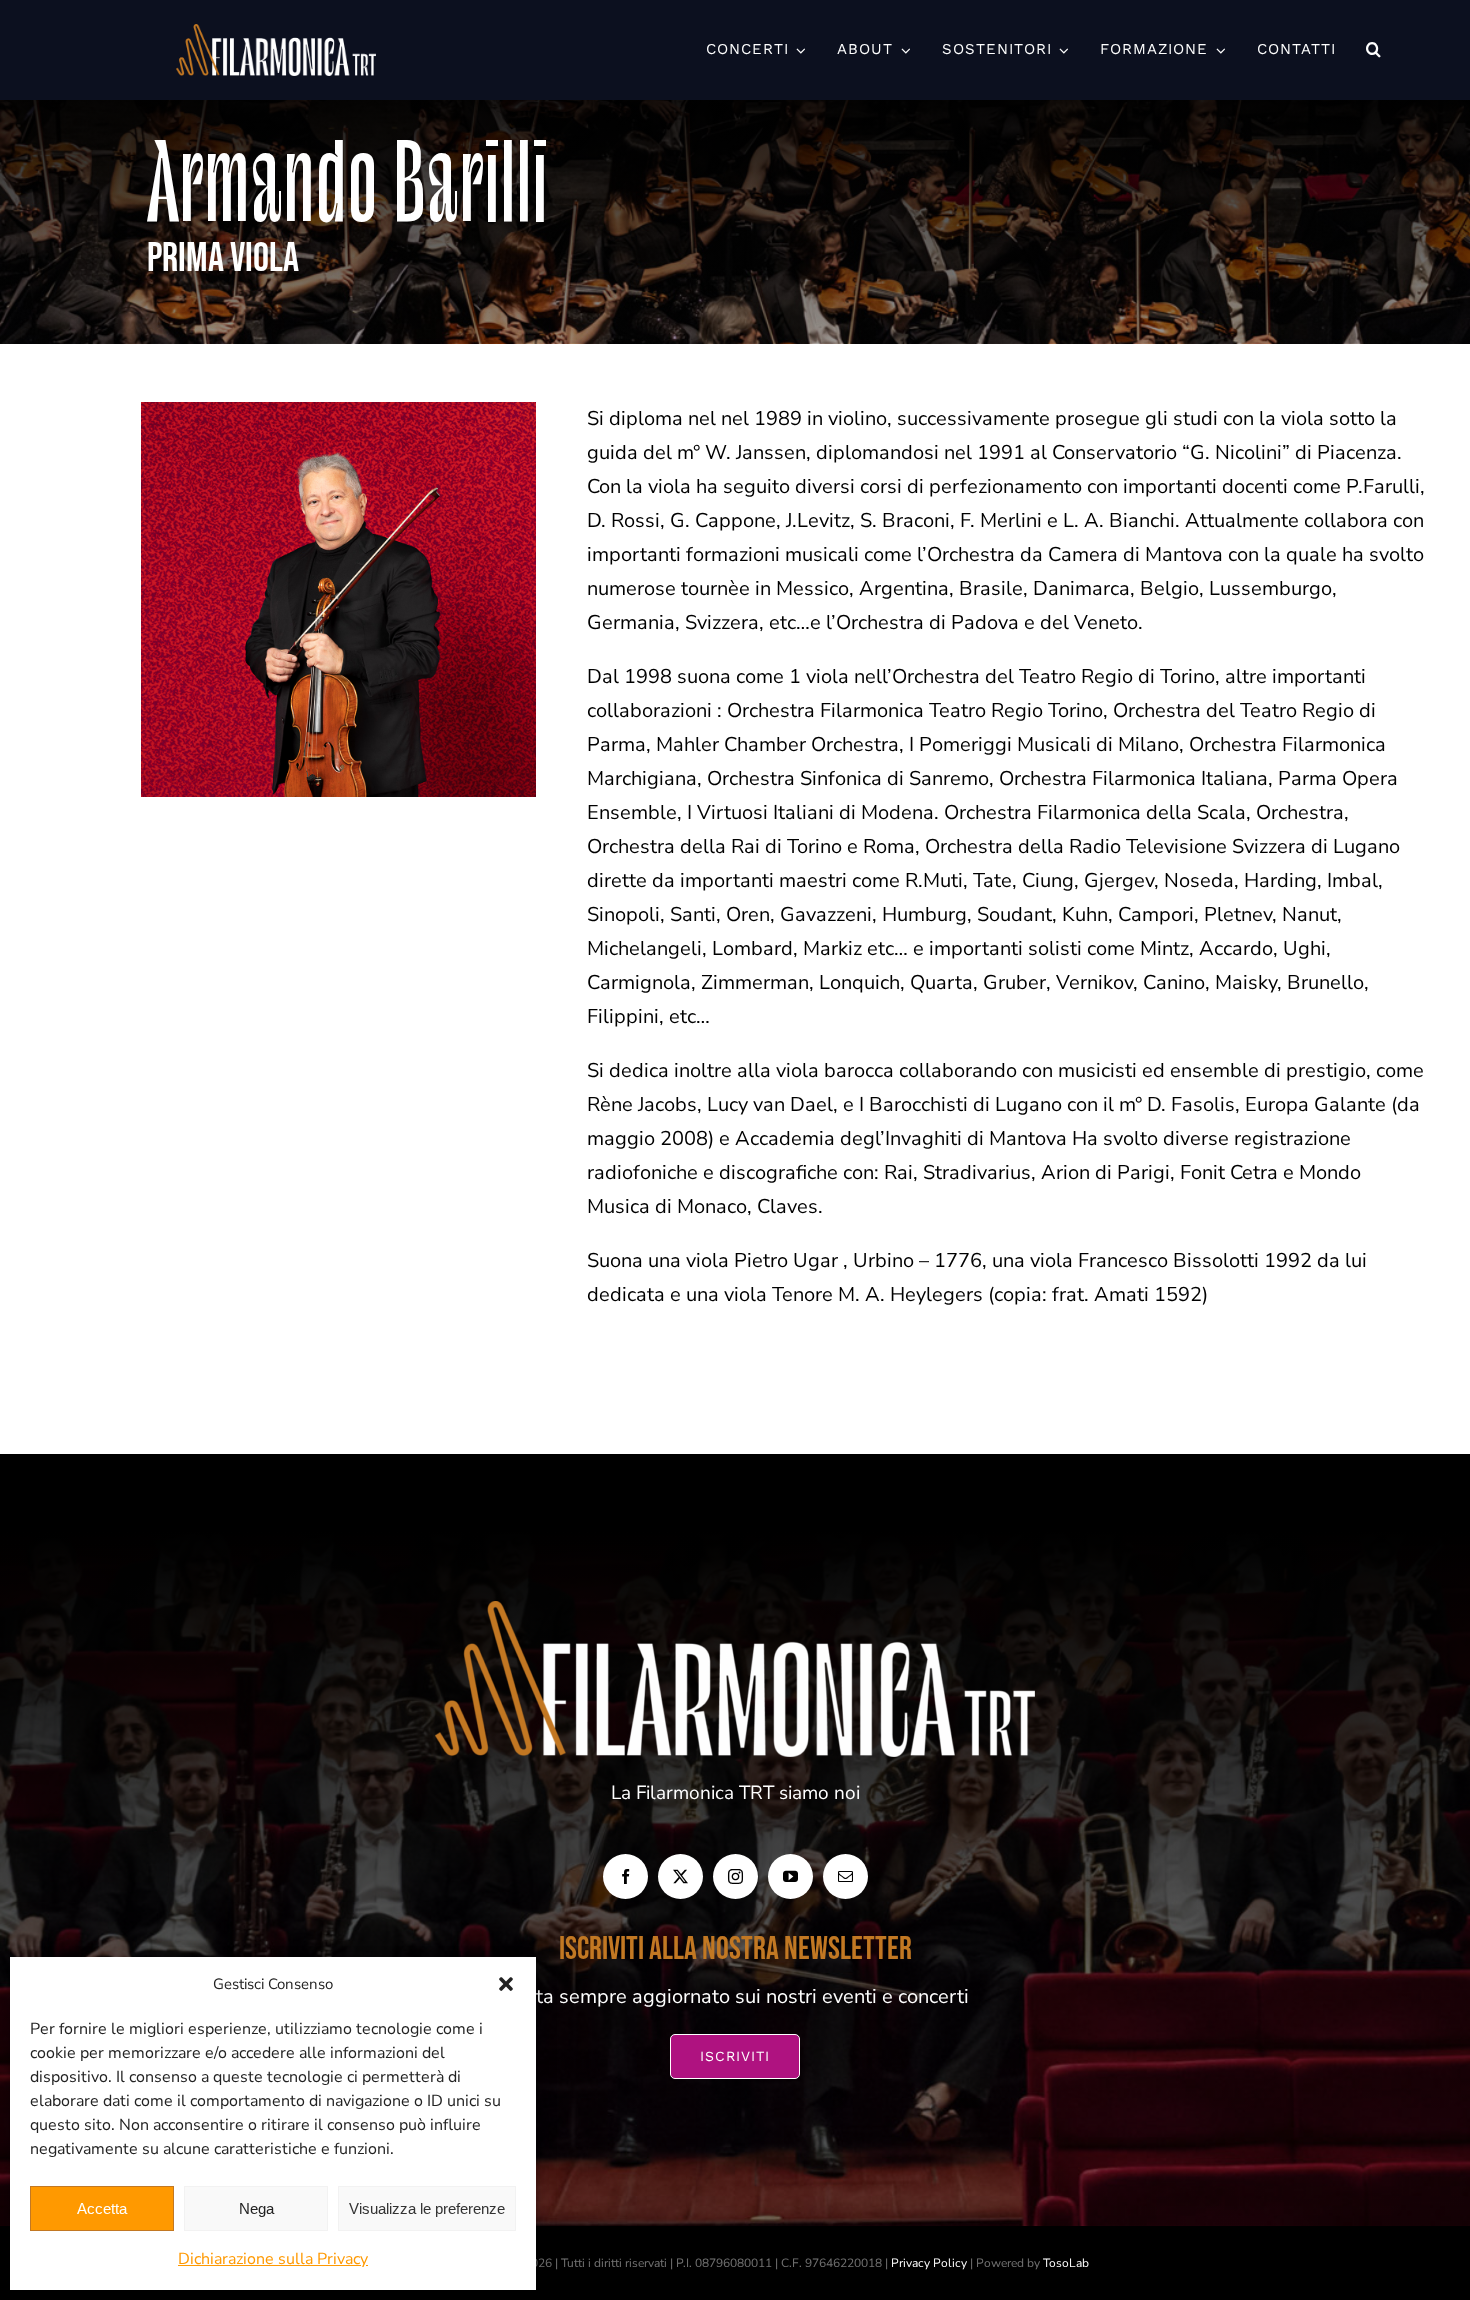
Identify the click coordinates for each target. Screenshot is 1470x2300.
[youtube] (790, 1876)
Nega (256, 2208)
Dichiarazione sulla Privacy (273, 2259)
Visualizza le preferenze (427, 2208)
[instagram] (735, 1876)
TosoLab (1066, 2263)
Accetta (102, 2208)
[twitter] (680, 1876)
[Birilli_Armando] (338, 411)
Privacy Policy (929, 2263)
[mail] (845, 1876)
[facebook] (625, 1876)
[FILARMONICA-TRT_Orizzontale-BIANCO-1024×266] (276, 33)
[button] (506, 1984)
